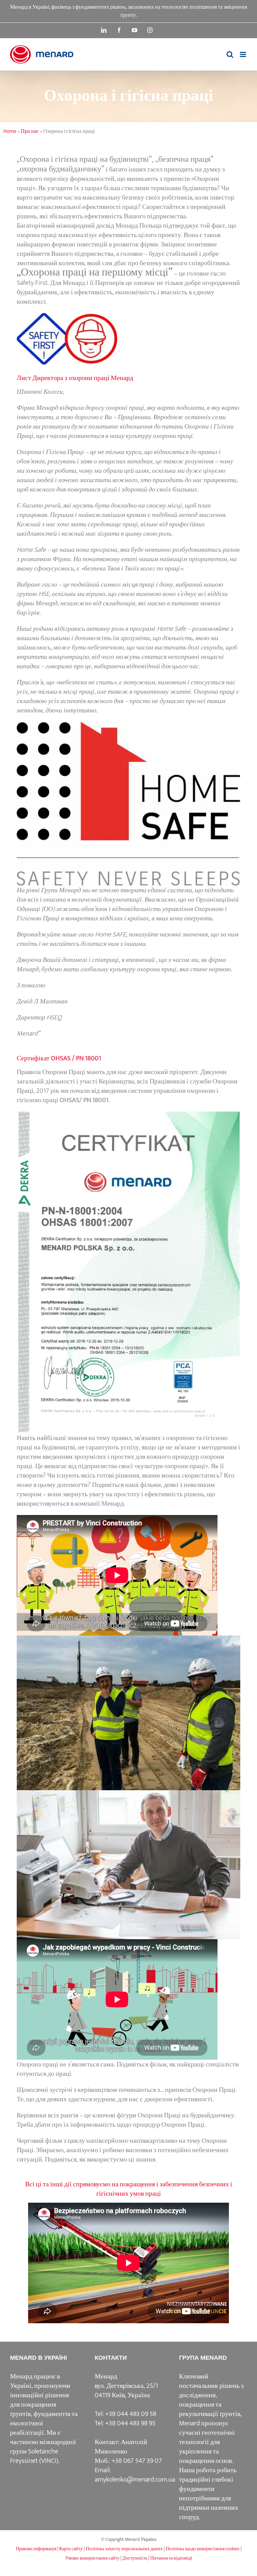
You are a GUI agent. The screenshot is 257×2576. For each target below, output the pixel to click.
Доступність (135, 2558)
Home (10, 131)
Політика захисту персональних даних (124, 2549)
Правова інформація (36, 2549)
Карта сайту (71, 2549)
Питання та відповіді (171, 2558)
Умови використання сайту (92, 2558)
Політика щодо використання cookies (203, 2549)
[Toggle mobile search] (230, 54)
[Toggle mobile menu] (243, 54)
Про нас (30, 131)
